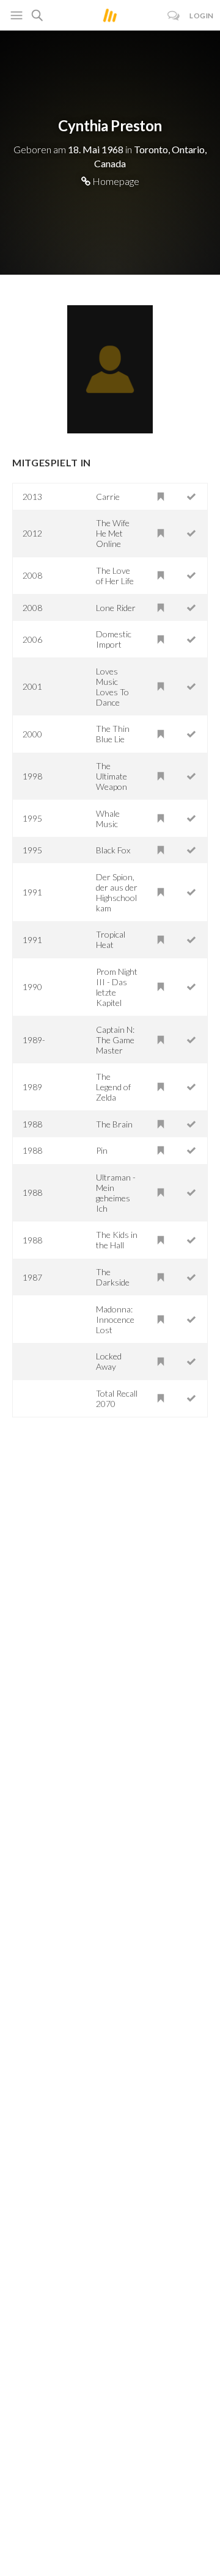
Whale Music (108, 819)
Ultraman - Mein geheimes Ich (116, 1193)
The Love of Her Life (115, 576)
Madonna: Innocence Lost (115, 1319)
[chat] (174, 16)
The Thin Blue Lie (113, 734)
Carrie (108, 497)
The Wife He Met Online (113, 533)
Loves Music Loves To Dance (112, 687)
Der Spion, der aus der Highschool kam (117, 892)
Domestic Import (114, 639)
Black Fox (113, 850)
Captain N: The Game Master (115, 1040)
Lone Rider (116, 608)
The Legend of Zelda (113, 1087)
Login (202, 16)
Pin (102, 1150)
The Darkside (113, 1277)
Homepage (115, 181)
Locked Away (109, 1361)
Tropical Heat (111, 939)
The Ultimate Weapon (112, 776)
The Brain (114, 1124)
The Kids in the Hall (117, 1240)
